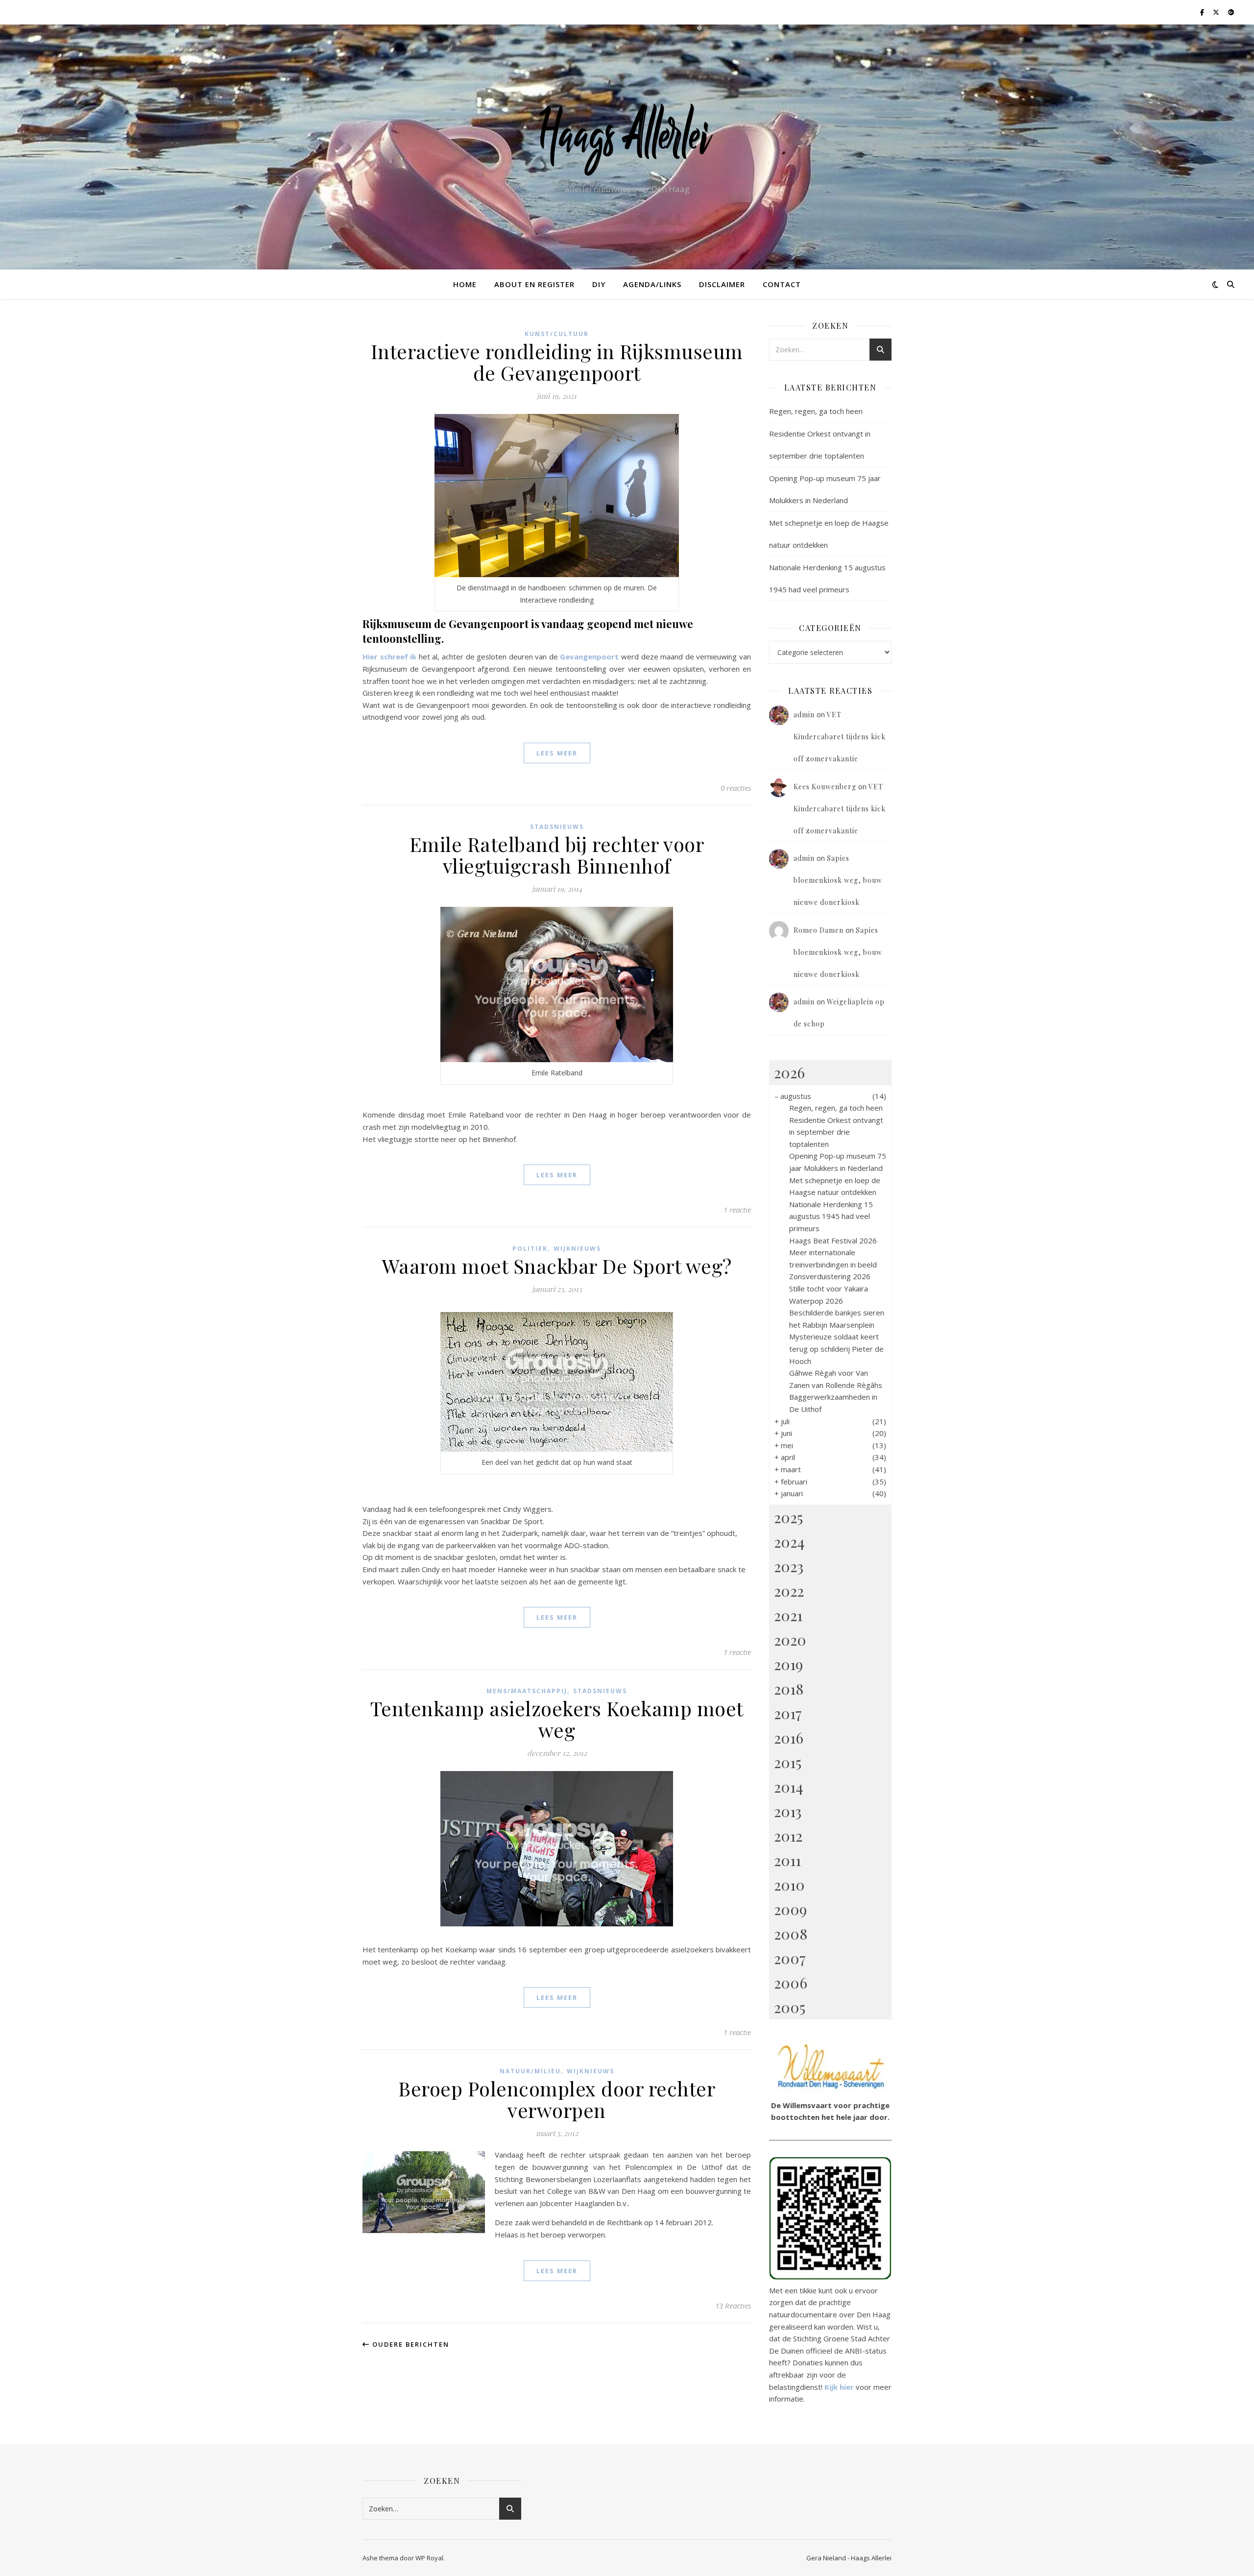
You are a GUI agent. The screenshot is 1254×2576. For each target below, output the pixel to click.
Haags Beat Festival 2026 (833, 1240)
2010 (789, 1885)
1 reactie (737, 1210)
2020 (790, 1640)
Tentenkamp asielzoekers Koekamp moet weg (557, 1719)
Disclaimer (722, 284)
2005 (790, 2007)
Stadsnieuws (557, 827)
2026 (789, 1072)
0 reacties (736, 788)
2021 (788, 1615)
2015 (788, 1762)
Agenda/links (652, 284)
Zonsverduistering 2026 (830, 1276)
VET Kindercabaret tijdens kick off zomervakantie (840, 737)
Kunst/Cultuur (557, 334)
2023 (789, 1566)
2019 (788, 1664)
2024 (789, 1542)
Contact (782, 284)
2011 (787, 1860)
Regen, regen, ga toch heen (816, 411)
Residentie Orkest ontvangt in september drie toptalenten (836, 1132)
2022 (789, 1591)
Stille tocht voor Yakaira (829, 1288)
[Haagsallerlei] (627, 138)
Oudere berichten (410, 2344)
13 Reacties (733, 2306)
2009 (790, 1909)
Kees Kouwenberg (825, 787)
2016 (789, 1738)
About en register (534, 284)
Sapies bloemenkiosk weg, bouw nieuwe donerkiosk (838, 880)
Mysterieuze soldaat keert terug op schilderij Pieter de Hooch (836, 1349)
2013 (788, 1811)
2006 (791, 1983)
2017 (788, 1713)
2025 (788, 1517)
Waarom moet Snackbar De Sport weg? (557, 1266)
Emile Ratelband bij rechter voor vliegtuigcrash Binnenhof (557, 855)
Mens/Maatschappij (527, 1691)
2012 (788, 1836)
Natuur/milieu (530, 2071)
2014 (789, 1787)
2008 (791, 1934)
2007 (790, 1958)
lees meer (557, 753)
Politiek (530, 1249)
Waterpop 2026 (816, 1301)
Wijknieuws (577, 1249)
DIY (599, 284)
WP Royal (429, 2558)
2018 (789, 1689)
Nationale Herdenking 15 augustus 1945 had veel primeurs (831, 1216)
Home (465, 284)
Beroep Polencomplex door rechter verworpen (557, 2099)
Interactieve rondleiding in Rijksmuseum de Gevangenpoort (557, 362)
